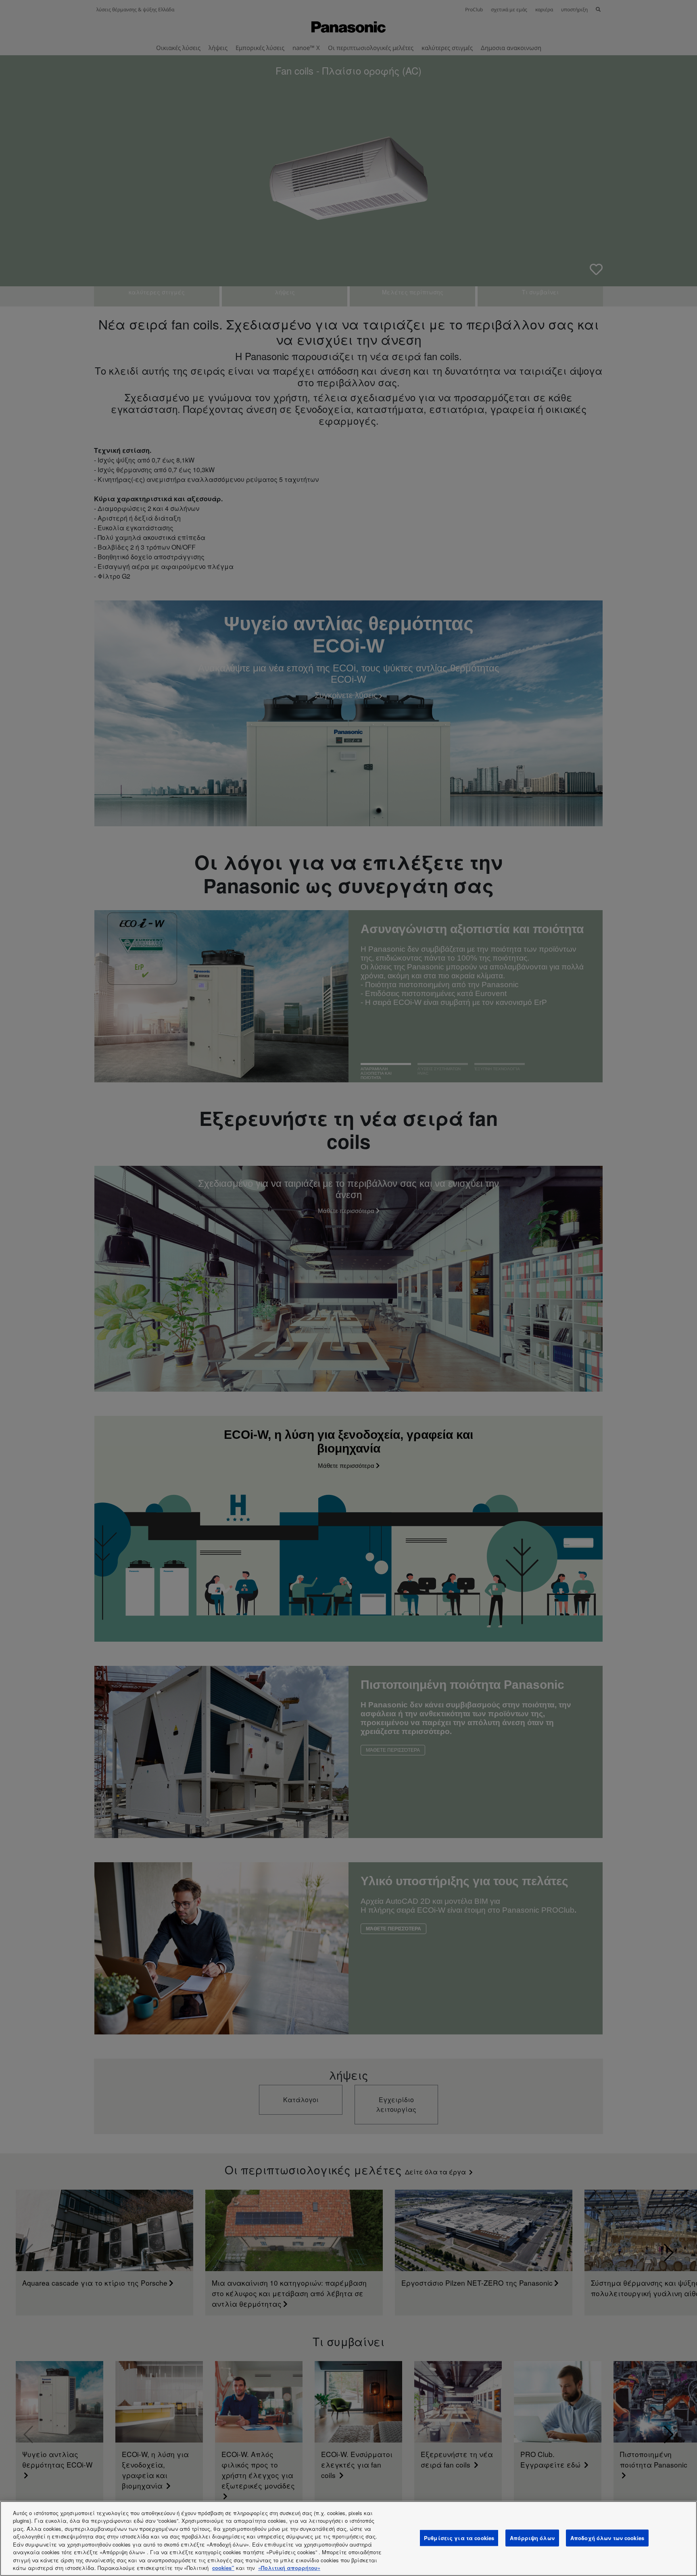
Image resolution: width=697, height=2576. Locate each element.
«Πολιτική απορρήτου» (289, 2568)
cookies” (223, 2568)
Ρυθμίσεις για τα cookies (459, 2538)
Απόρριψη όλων (532, 2538)
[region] (348, 2538)
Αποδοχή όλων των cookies (607, 2538)
